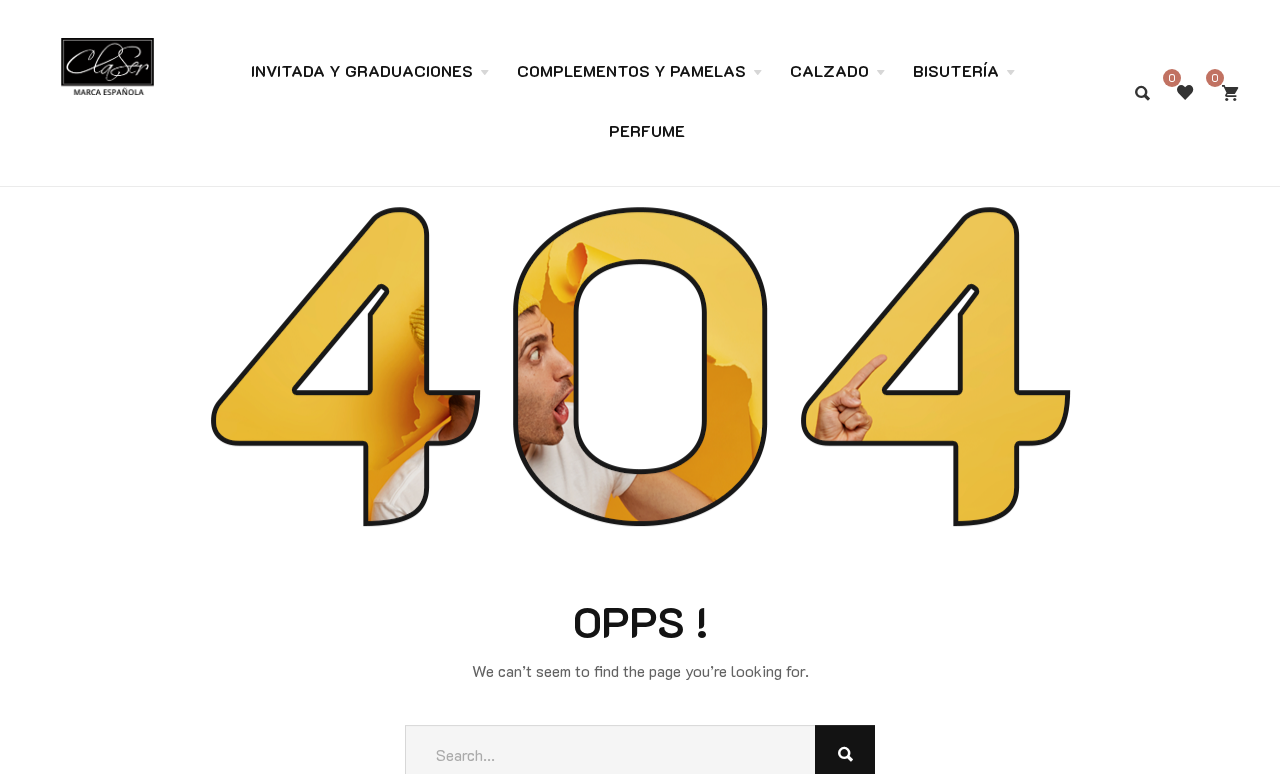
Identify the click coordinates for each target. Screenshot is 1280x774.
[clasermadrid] (107, 56)
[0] (1230, 93)
